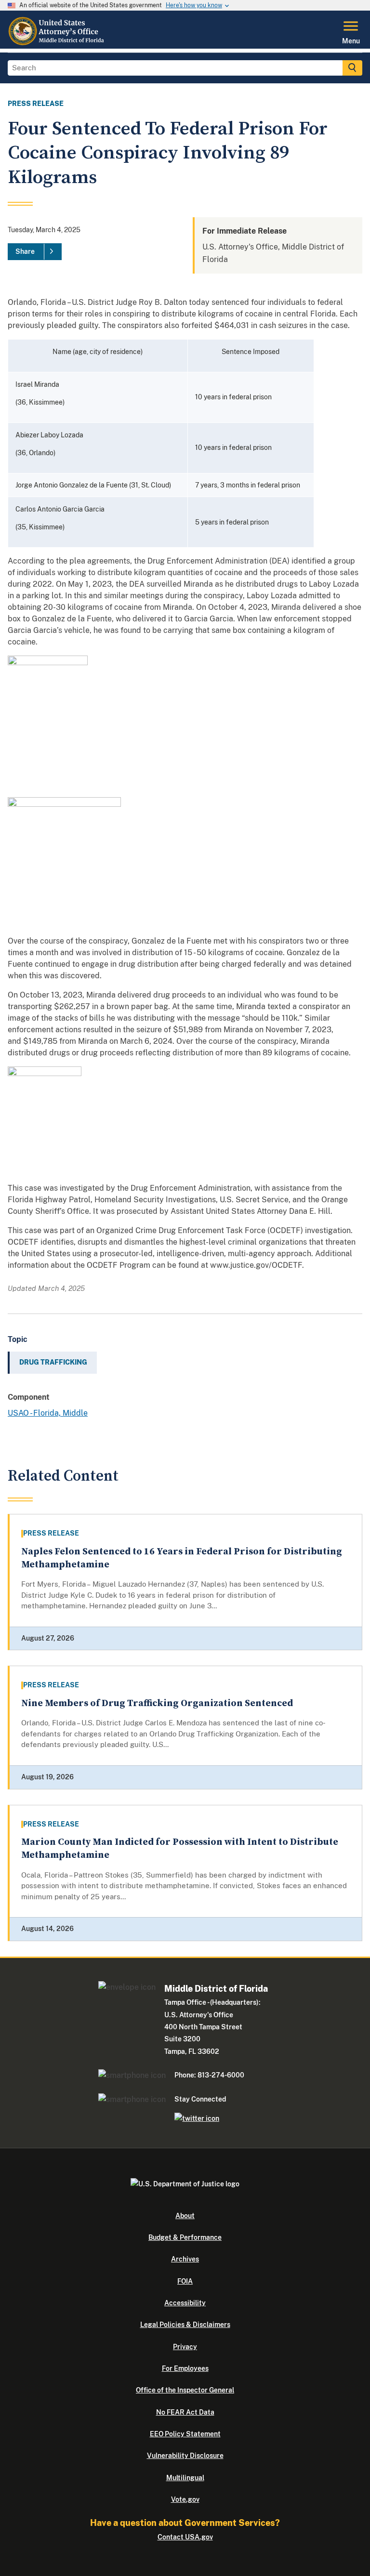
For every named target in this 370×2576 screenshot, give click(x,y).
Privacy (185, 2347)
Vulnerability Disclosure (185, 2456)
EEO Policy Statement (185, 2434)
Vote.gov (185, 2499)
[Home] (58, 43)
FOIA (185, 2281)
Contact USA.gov (185, 2537)
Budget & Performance (185, 2237)
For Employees (185, 2368)
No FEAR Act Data (185, 2412)
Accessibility (185, 2303)
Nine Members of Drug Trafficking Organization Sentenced (157, 1703)
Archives (185, 2259)
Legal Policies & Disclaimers (185, 2325)
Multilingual (185, 2478)
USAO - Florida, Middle (48, 1413)
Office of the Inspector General (185, 2390)
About (185, 2216)
